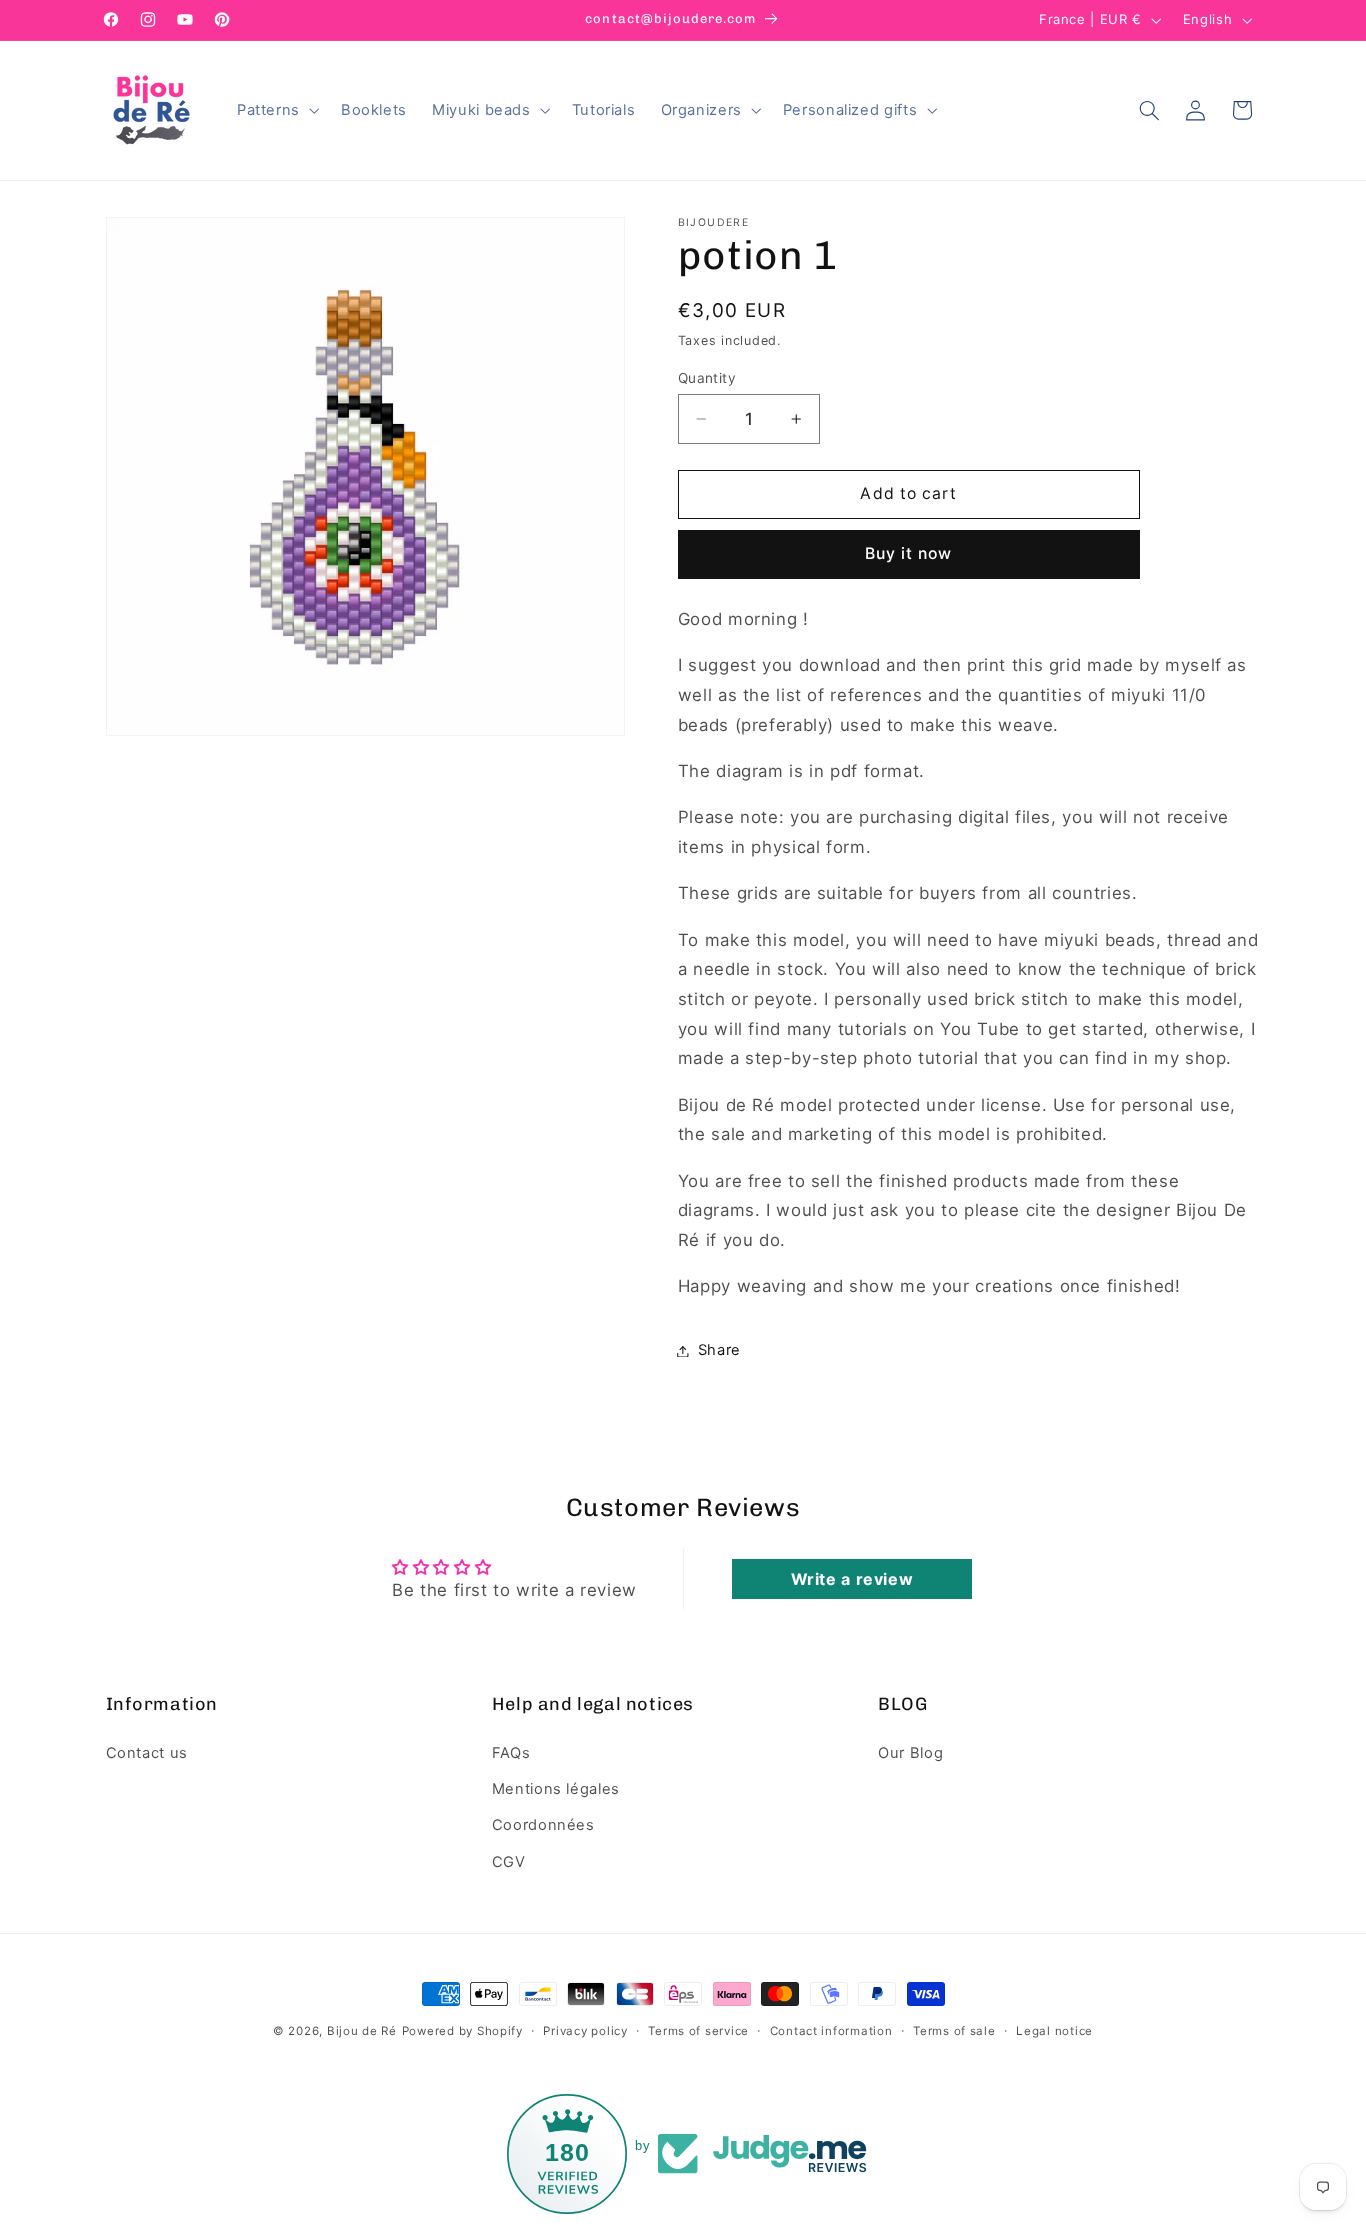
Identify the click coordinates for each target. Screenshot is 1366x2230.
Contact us (147, 1753)
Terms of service (698, 2031)
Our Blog (910, 1753)
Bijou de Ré (362, 2031)
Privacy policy (585, 2031)
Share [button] (719, 1350)
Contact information (831, 2031)
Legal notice (1054, 2031)
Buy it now (909, 553)
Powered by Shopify (462, 2031)
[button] (276, 110)
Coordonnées (543, 1825)
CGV (509, 1862)
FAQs (511, 1753)
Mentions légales (556, 1789)
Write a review (852, 1579)
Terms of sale (954, 2031)
